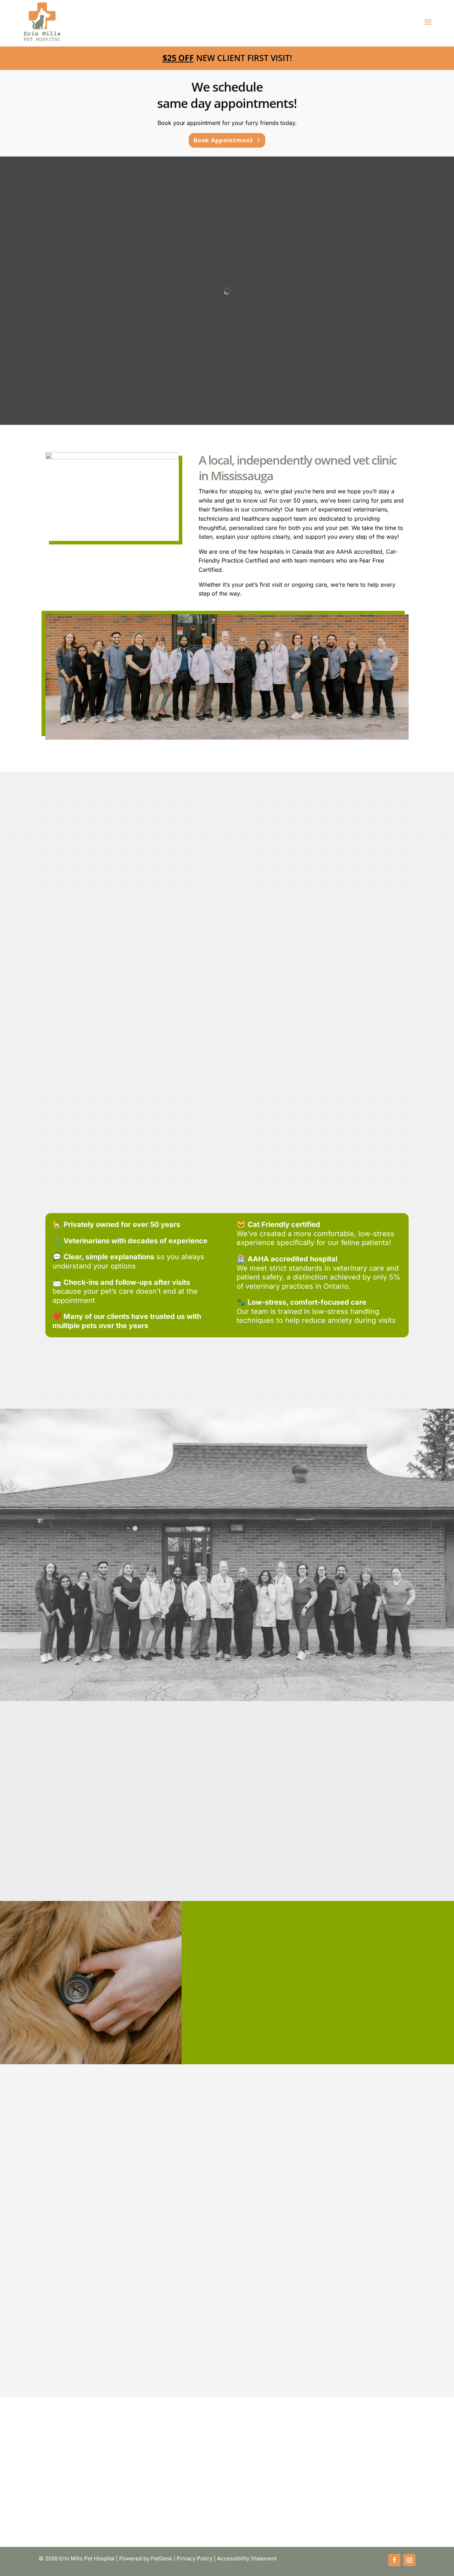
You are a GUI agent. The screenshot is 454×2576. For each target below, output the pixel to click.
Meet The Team (290, 1840)
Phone (49, 2283)
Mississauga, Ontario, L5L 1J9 (87, 2186)
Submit (57, 2347)
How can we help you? (73, 2301)
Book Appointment (223, 140)
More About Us (223, 1666)
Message (52, 2334)
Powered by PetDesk (146, 2558)
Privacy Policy (195, 2558)
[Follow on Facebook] (394, 2560)
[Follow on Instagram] (409, 2560)
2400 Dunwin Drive (87, 2177)
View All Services (223, 1071)
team (278, 1774)
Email (50, 2274)
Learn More (99, 1036)
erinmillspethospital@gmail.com (230, 2195)
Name (51, 2247)
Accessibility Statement (247, 2558)
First (124, 2256)
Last (124, 2265)
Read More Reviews (223, 1642)
